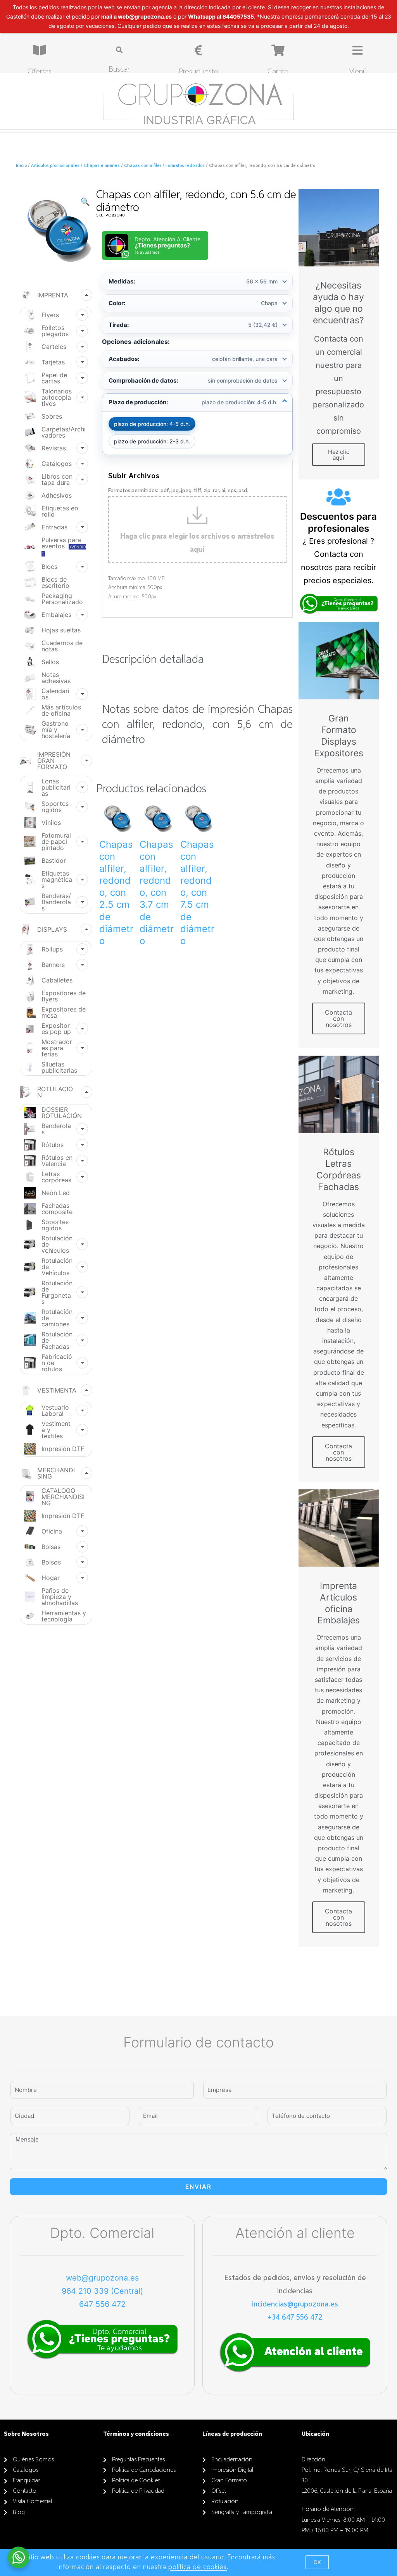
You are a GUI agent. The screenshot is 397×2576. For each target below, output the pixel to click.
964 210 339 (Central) (102, 2291)
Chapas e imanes (102, 166)
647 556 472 (102, 2304)
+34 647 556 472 (295, 2317)
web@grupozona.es (102, 2278)
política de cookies (198, 2567)
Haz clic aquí (339, 455)
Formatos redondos (185, 166)
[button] (317, 2562)
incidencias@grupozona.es (295, 2304)
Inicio (21, 166)
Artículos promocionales (55, 166)
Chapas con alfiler (143, 166)
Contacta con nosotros (338, 1018)
